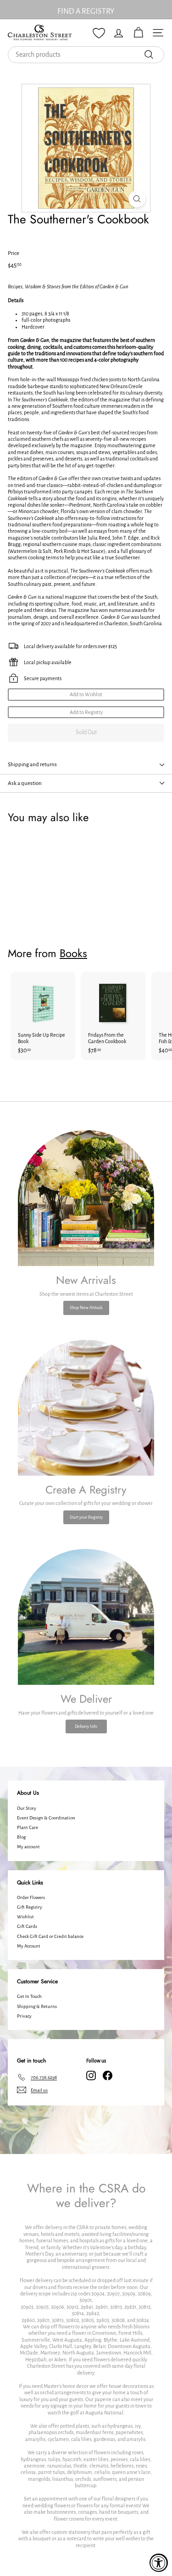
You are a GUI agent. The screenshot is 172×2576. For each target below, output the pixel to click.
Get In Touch (29, 1996)
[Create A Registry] (86, 1408)
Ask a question (25, 783)
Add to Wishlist (86, 694)
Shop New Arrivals (86, 1308)
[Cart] (138, 33)
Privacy (24, 2016)
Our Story (27, 1808)
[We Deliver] (86, 1617)
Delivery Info (86, 1726)
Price (14, 253)
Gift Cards (27, 1926)
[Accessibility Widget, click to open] (159, 2563)
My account (28, 1847)
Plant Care (28, 1827)
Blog (21, 1837)
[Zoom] (137, 199)
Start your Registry (86, 1517)
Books (73, 953)
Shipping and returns (32, 765)
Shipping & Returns (37, 2006)
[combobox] (86, 55)
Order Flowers (31, 1897)
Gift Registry (30, 1907)
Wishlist (25, 1917)
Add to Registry (86, 712)
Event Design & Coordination (46, 1818)
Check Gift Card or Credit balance (50, 1936)
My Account (29, 1946)
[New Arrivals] (86, 1198)
